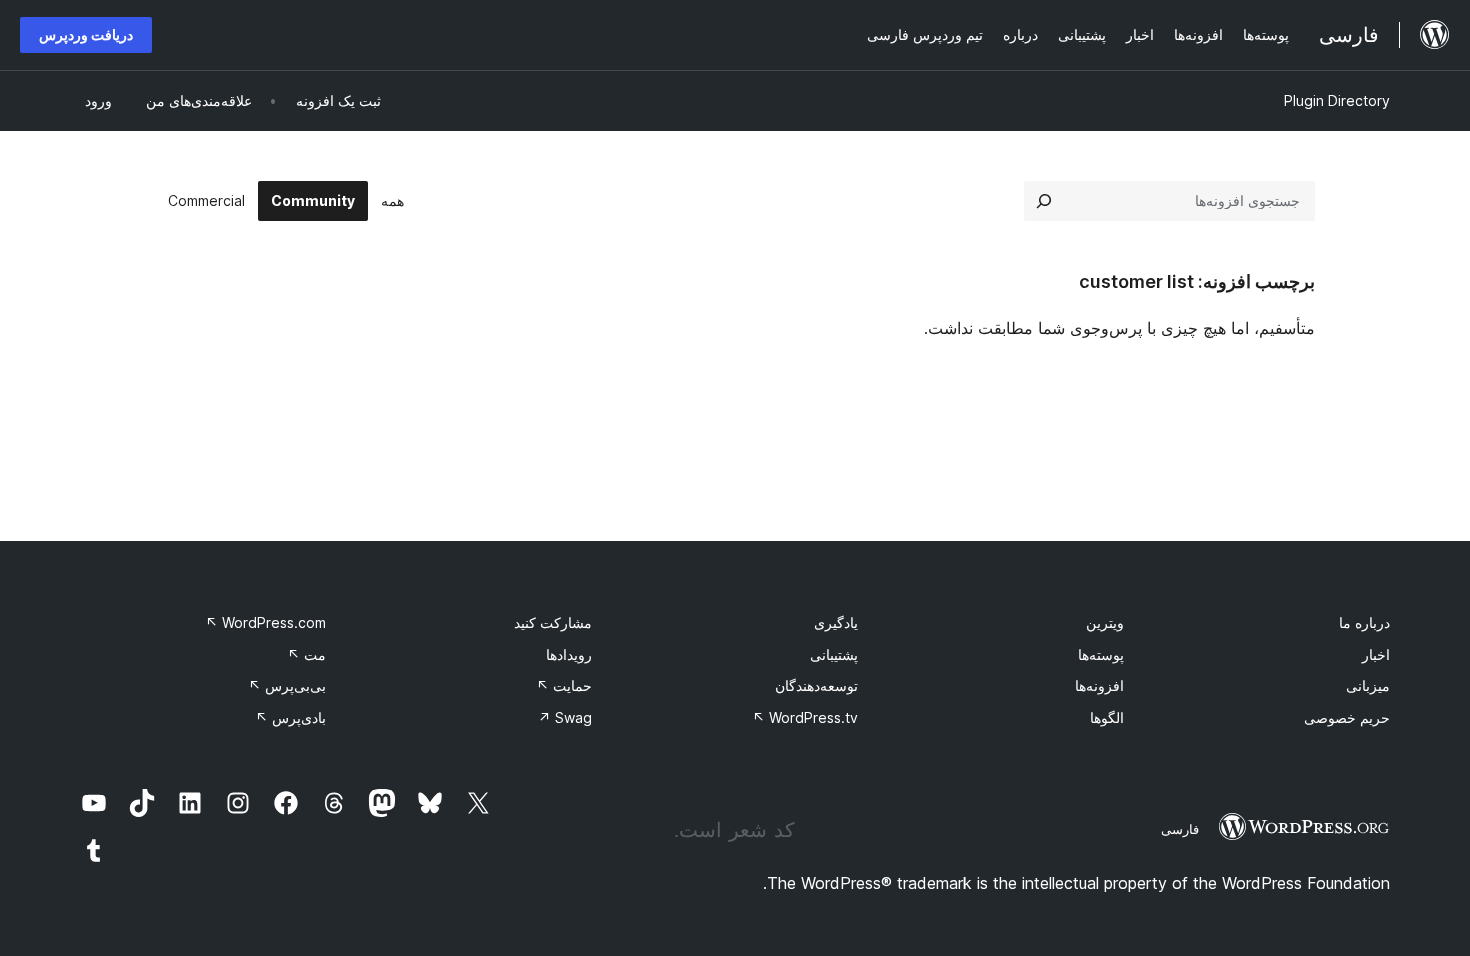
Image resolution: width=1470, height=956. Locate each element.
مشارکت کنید (553, 622)
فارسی (1180, 829)
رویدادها (569, 654)
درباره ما (1364, 622)
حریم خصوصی (1347, 717)
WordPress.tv (805, 717)
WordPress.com (265, 622)
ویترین (1105, 622)
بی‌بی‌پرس (287, 685)
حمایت (564, 685)
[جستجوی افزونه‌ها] (1044, 201)
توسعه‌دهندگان (816, 685)
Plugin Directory (1337, 100)
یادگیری (836, 622)
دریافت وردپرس (86, 34)
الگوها (1107, 717)
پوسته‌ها (1101, 654)
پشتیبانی (834, 654)
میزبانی (1368, 685)
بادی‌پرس (290, 717)
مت (306, 654)
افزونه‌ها (1099, 685)
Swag (565, 717)
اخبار (1376, 654)
